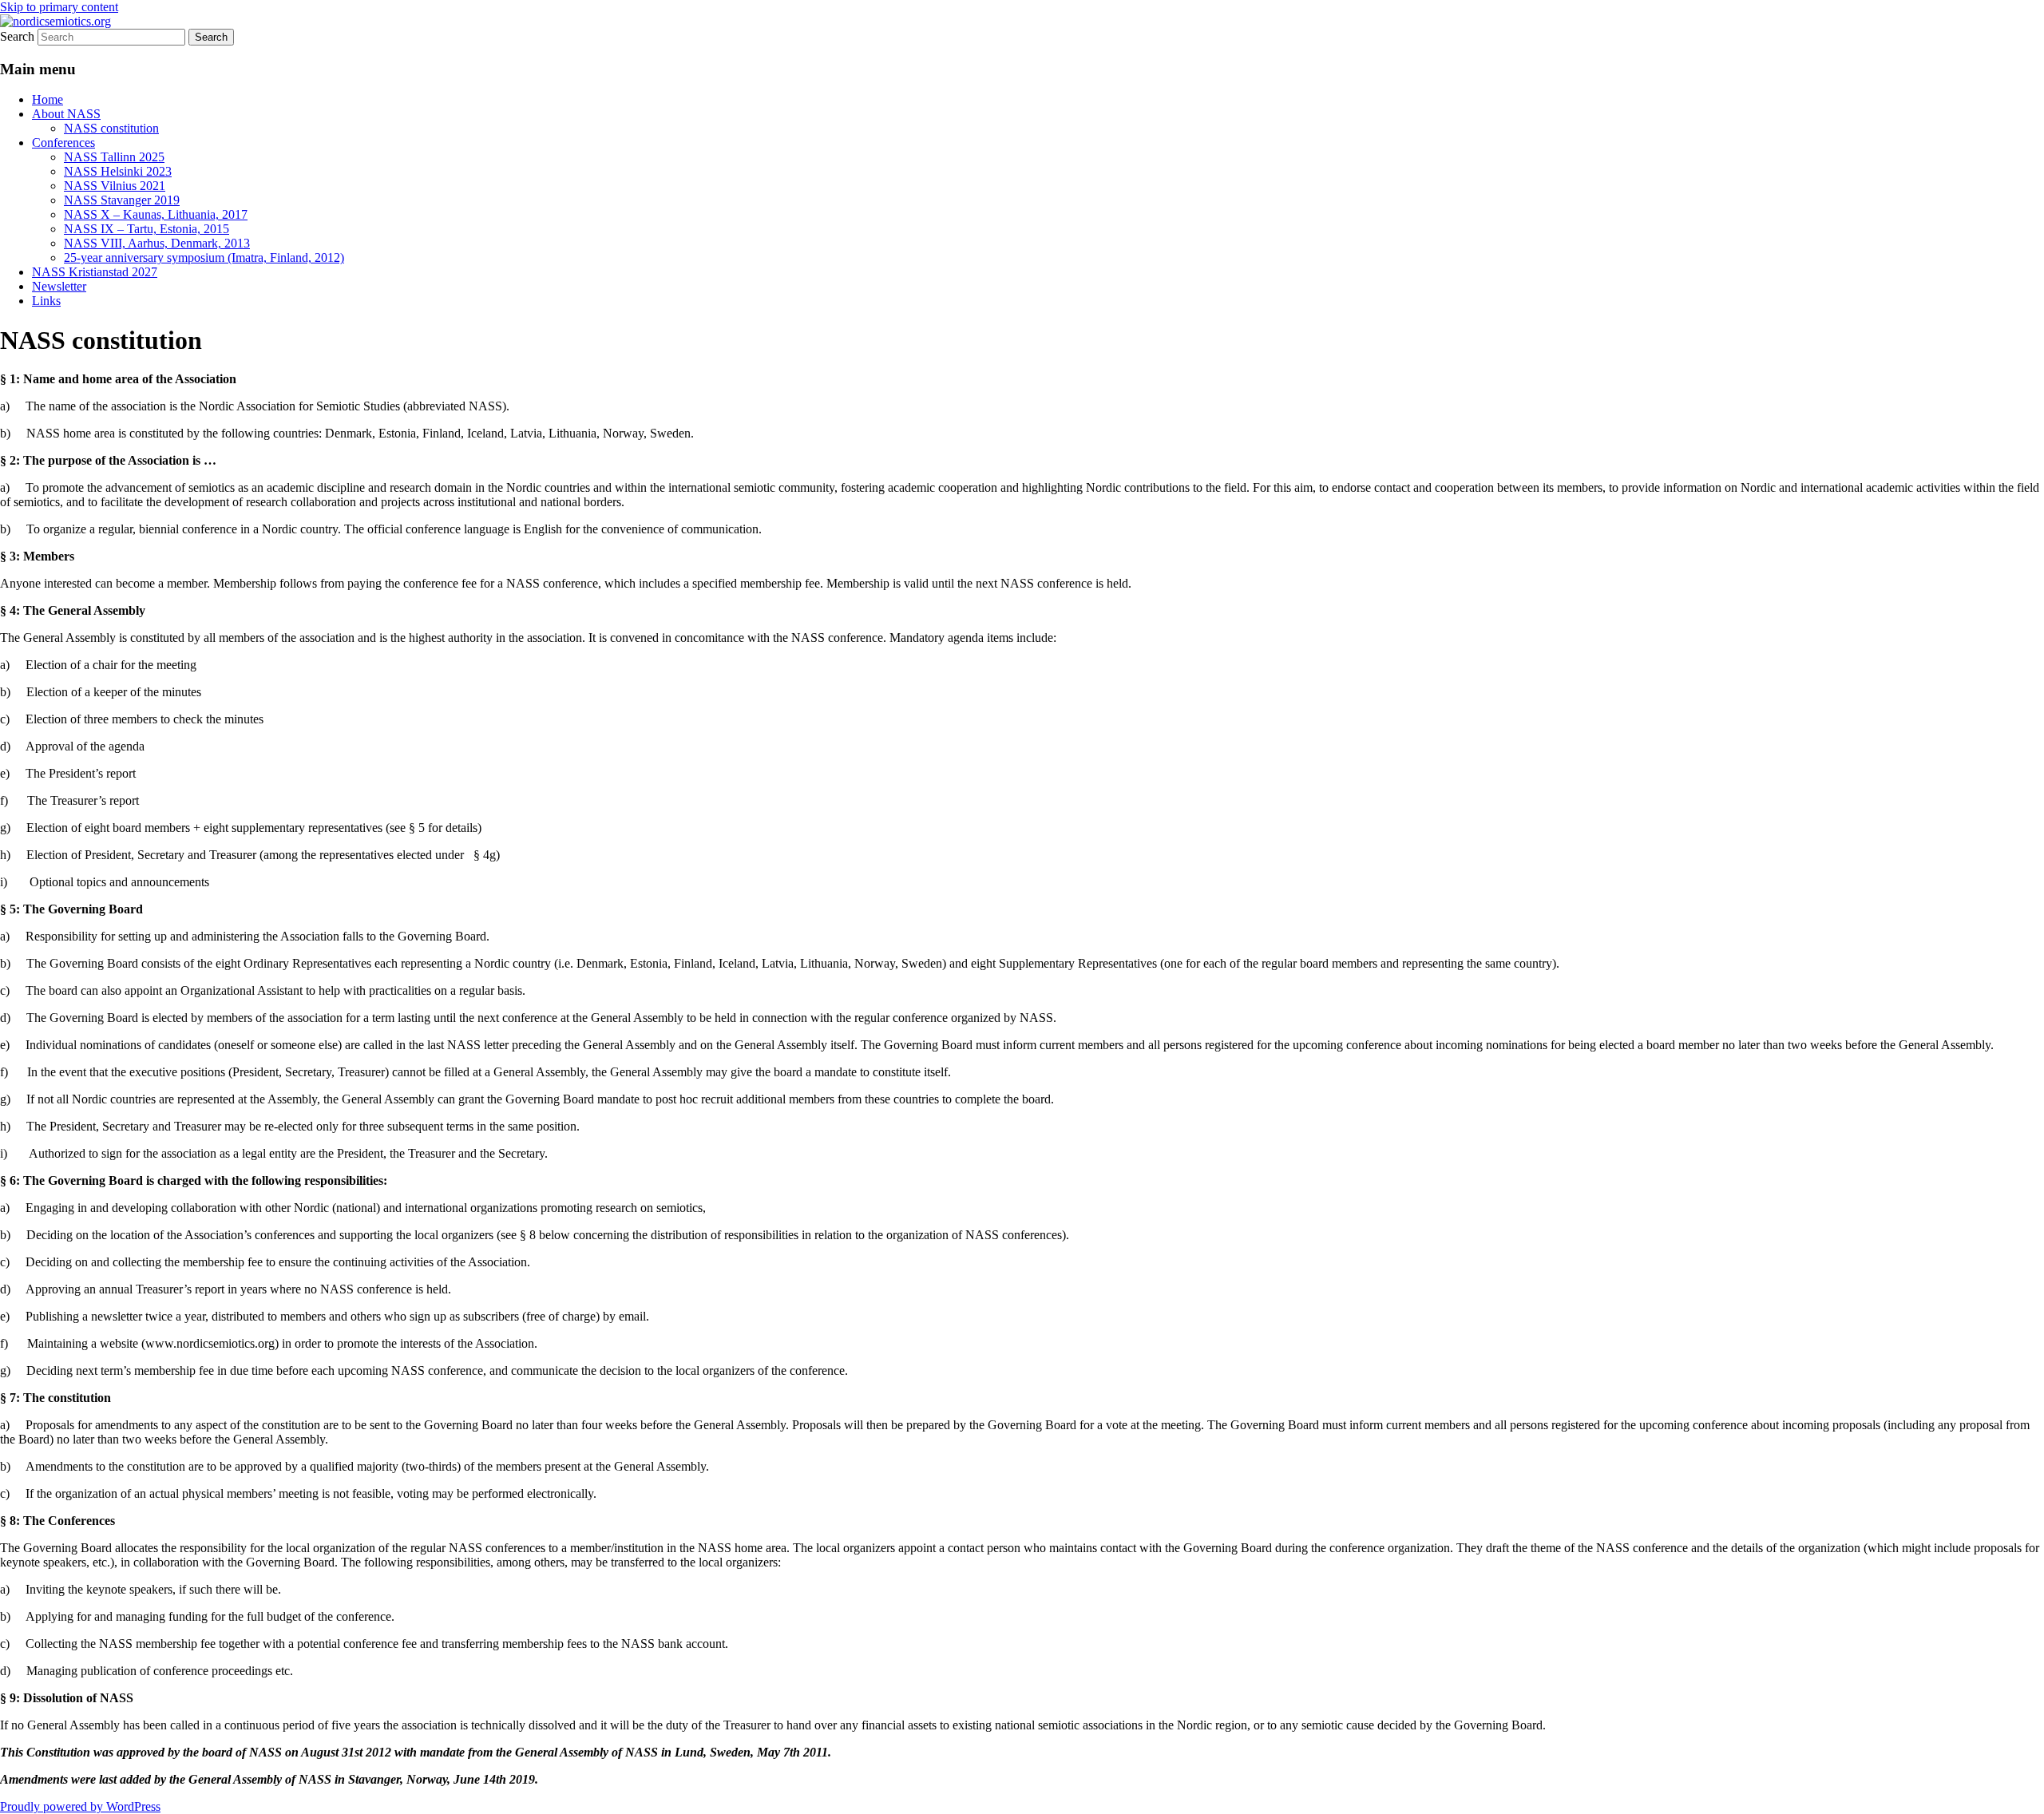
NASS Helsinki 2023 (118, 171)
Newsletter (59, 286)
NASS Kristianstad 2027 (95, 272)
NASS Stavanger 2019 (122, 200)
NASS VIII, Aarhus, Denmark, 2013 (157, 243)
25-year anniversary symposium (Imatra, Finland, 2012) (204, 257)
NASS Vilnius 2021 (115, 186)
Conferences (63, 143)
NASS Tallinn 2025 (114, 157)
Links (46, 301)
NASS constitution (111, 128)
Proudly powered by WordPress (80, 1806)
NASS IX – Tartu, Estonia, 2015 (147, 229)
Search (17, 36)
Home (48, 99)
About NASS (66, 114)
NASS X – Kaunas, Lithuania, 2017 (156, 214)
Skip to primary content (59, 7)
